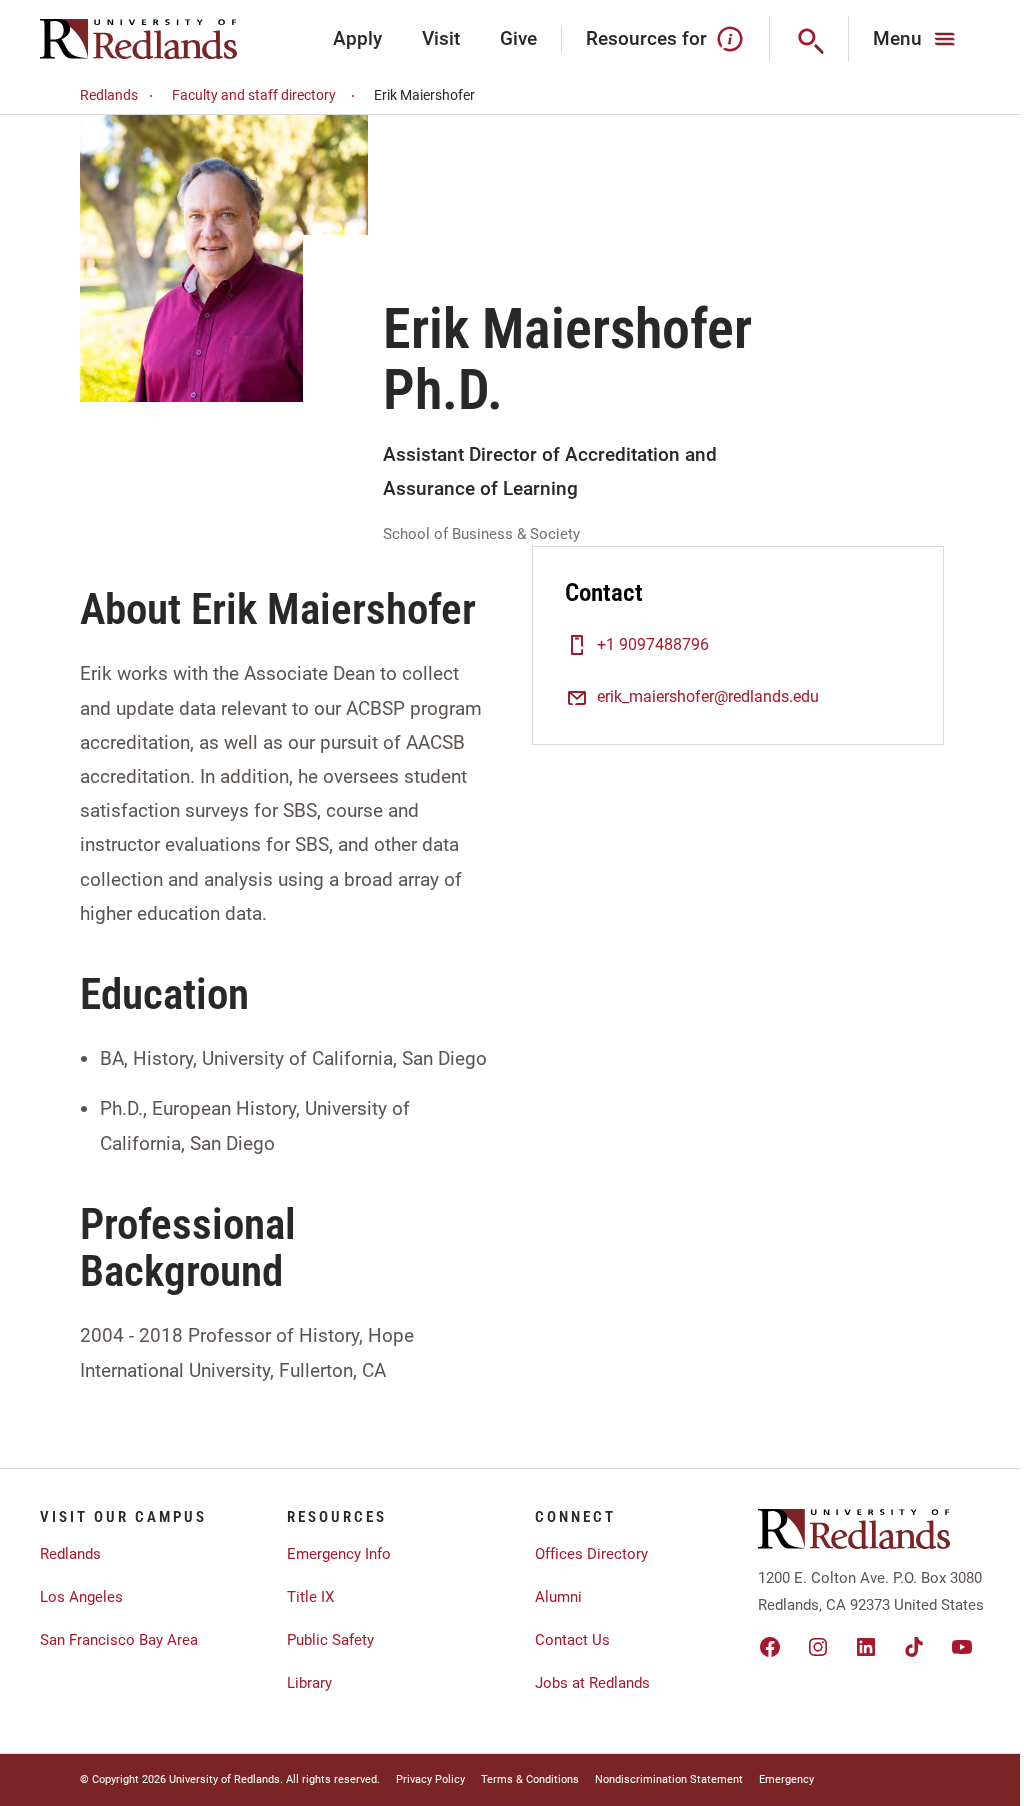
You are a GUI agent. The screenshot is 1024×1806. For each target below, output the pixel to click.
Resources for (646, 38)
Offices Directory (591, 1554)
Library (309, 1683)
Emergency (786, 1779)
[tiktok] (914, 1647)
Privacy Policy (430, 1779)
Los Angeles (81, 1597)
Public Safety (330, 1640)
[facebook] (770, 1647)
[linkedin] (866, 1647)
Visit (441, 38)
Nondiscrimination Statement (669, 1779)
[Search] (809, 39)
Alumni (558, 1597)
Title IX (310, 1597)
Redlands (109, 95)
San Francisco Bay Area (119, 1640)
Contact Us (572, 1640)
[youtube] (962, 1647)
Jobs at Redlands (592, 1683)
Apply (357, 38)
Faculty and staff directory (254, 95)
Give (518, 38)
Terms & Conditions (530, 1779)
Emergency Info (339, 1554)
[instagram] (818, 1647)
